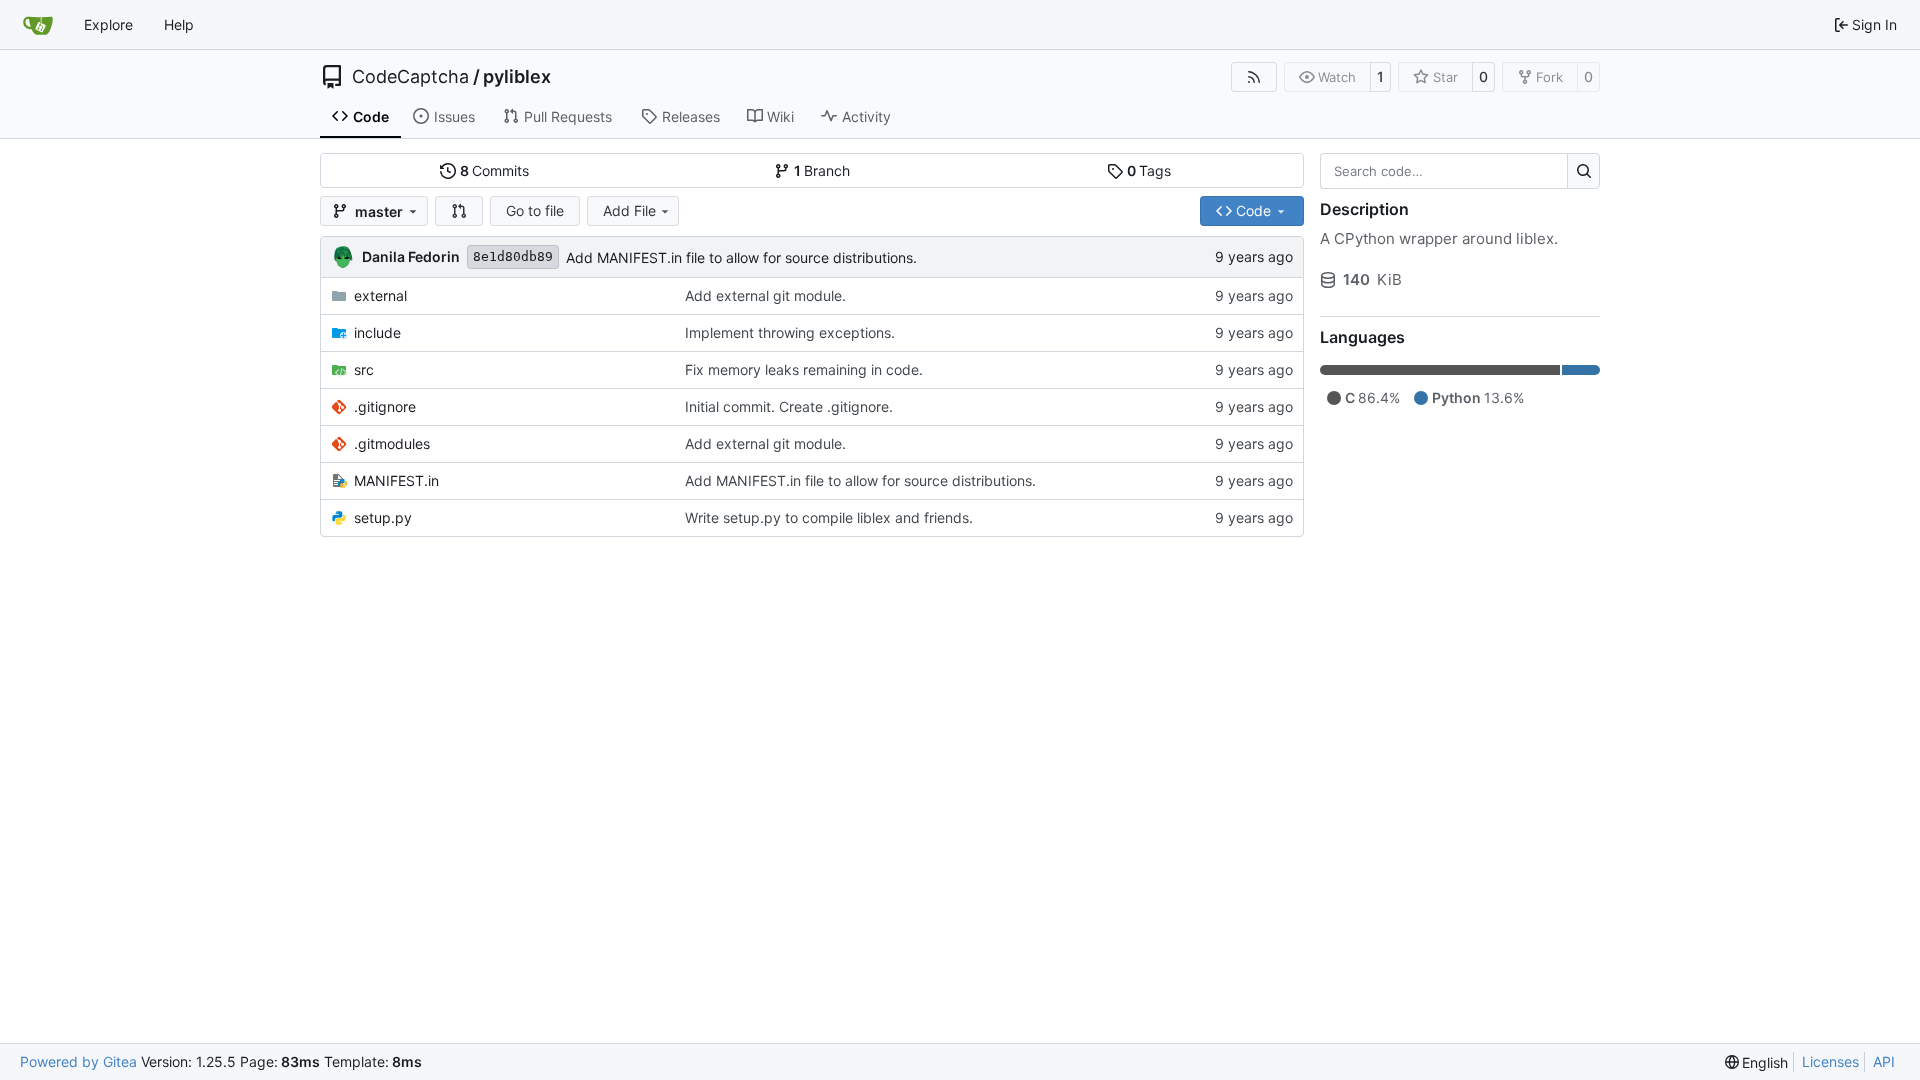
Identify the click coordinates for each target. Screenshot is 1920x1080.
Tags (1149, 170)
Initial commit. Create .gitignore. (789, 406)
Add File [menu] (629, 210)
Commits (495, 170)
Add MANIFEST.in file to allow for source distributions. (741, 257)
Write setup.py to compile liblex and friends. (829, 517)
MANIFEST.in (396, 480)
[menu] (1757, 1062)
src (364, 369)
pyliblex (517, 77)
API (1884, 1061)
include (377, 332)
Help (179, 24)
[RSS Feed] (1254, 77)
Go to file (535, 210)
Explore (108, 24)
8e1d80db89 (513, 256)
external (380, 295)
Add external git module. (765, 295)
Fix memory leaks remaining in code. (804, 369)
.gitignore (385, 406)
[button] (459, 211)
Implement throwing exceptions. (790, 332)
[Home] (38, 25)
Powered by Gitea (78, 1061)
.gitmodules (392, 443)
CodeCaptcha (410, 77)
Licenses (1830, 1061)
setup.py (383, 517)
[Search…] (1583, 171)
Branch (822, 170)
